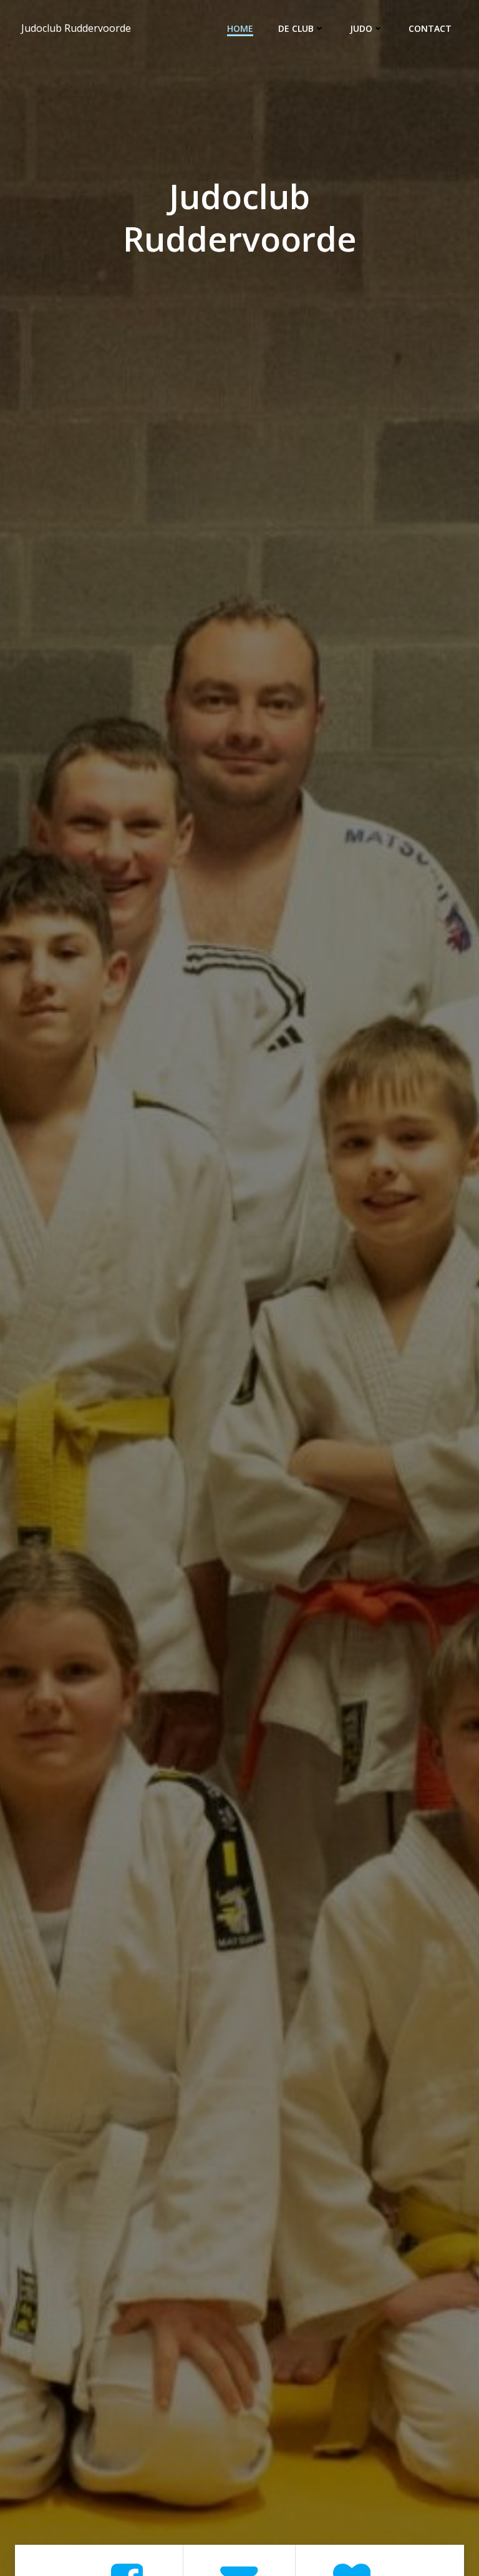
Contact (430, 28)
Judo (361, 28)
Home (240, 28)
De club (296, 28)
